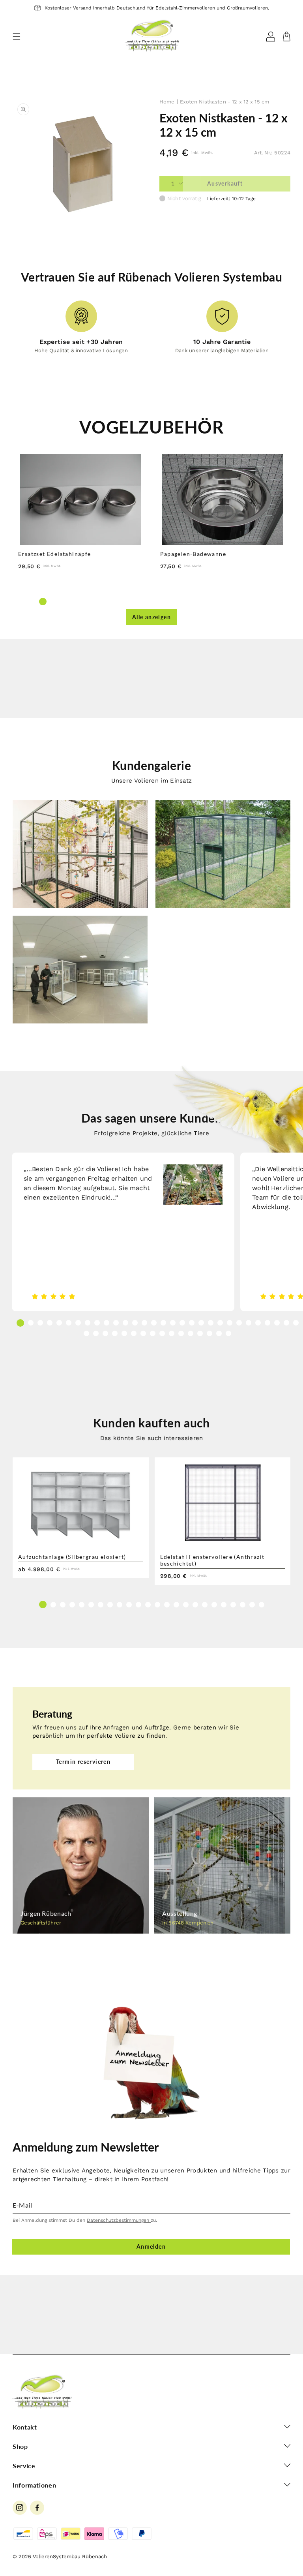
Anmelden (151, 2246)
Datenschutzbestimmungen (119, 2220)
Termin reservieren (83, 1762)
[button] (17, 37)
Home (167, 102)
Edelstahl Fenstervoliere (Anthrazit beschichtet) (212, 1560)
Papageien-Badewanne (193, 554)
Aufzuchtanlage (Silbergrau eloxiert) (72, 1557)
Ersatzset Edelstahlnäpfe (55, 554)
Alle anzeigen (151, 617)
